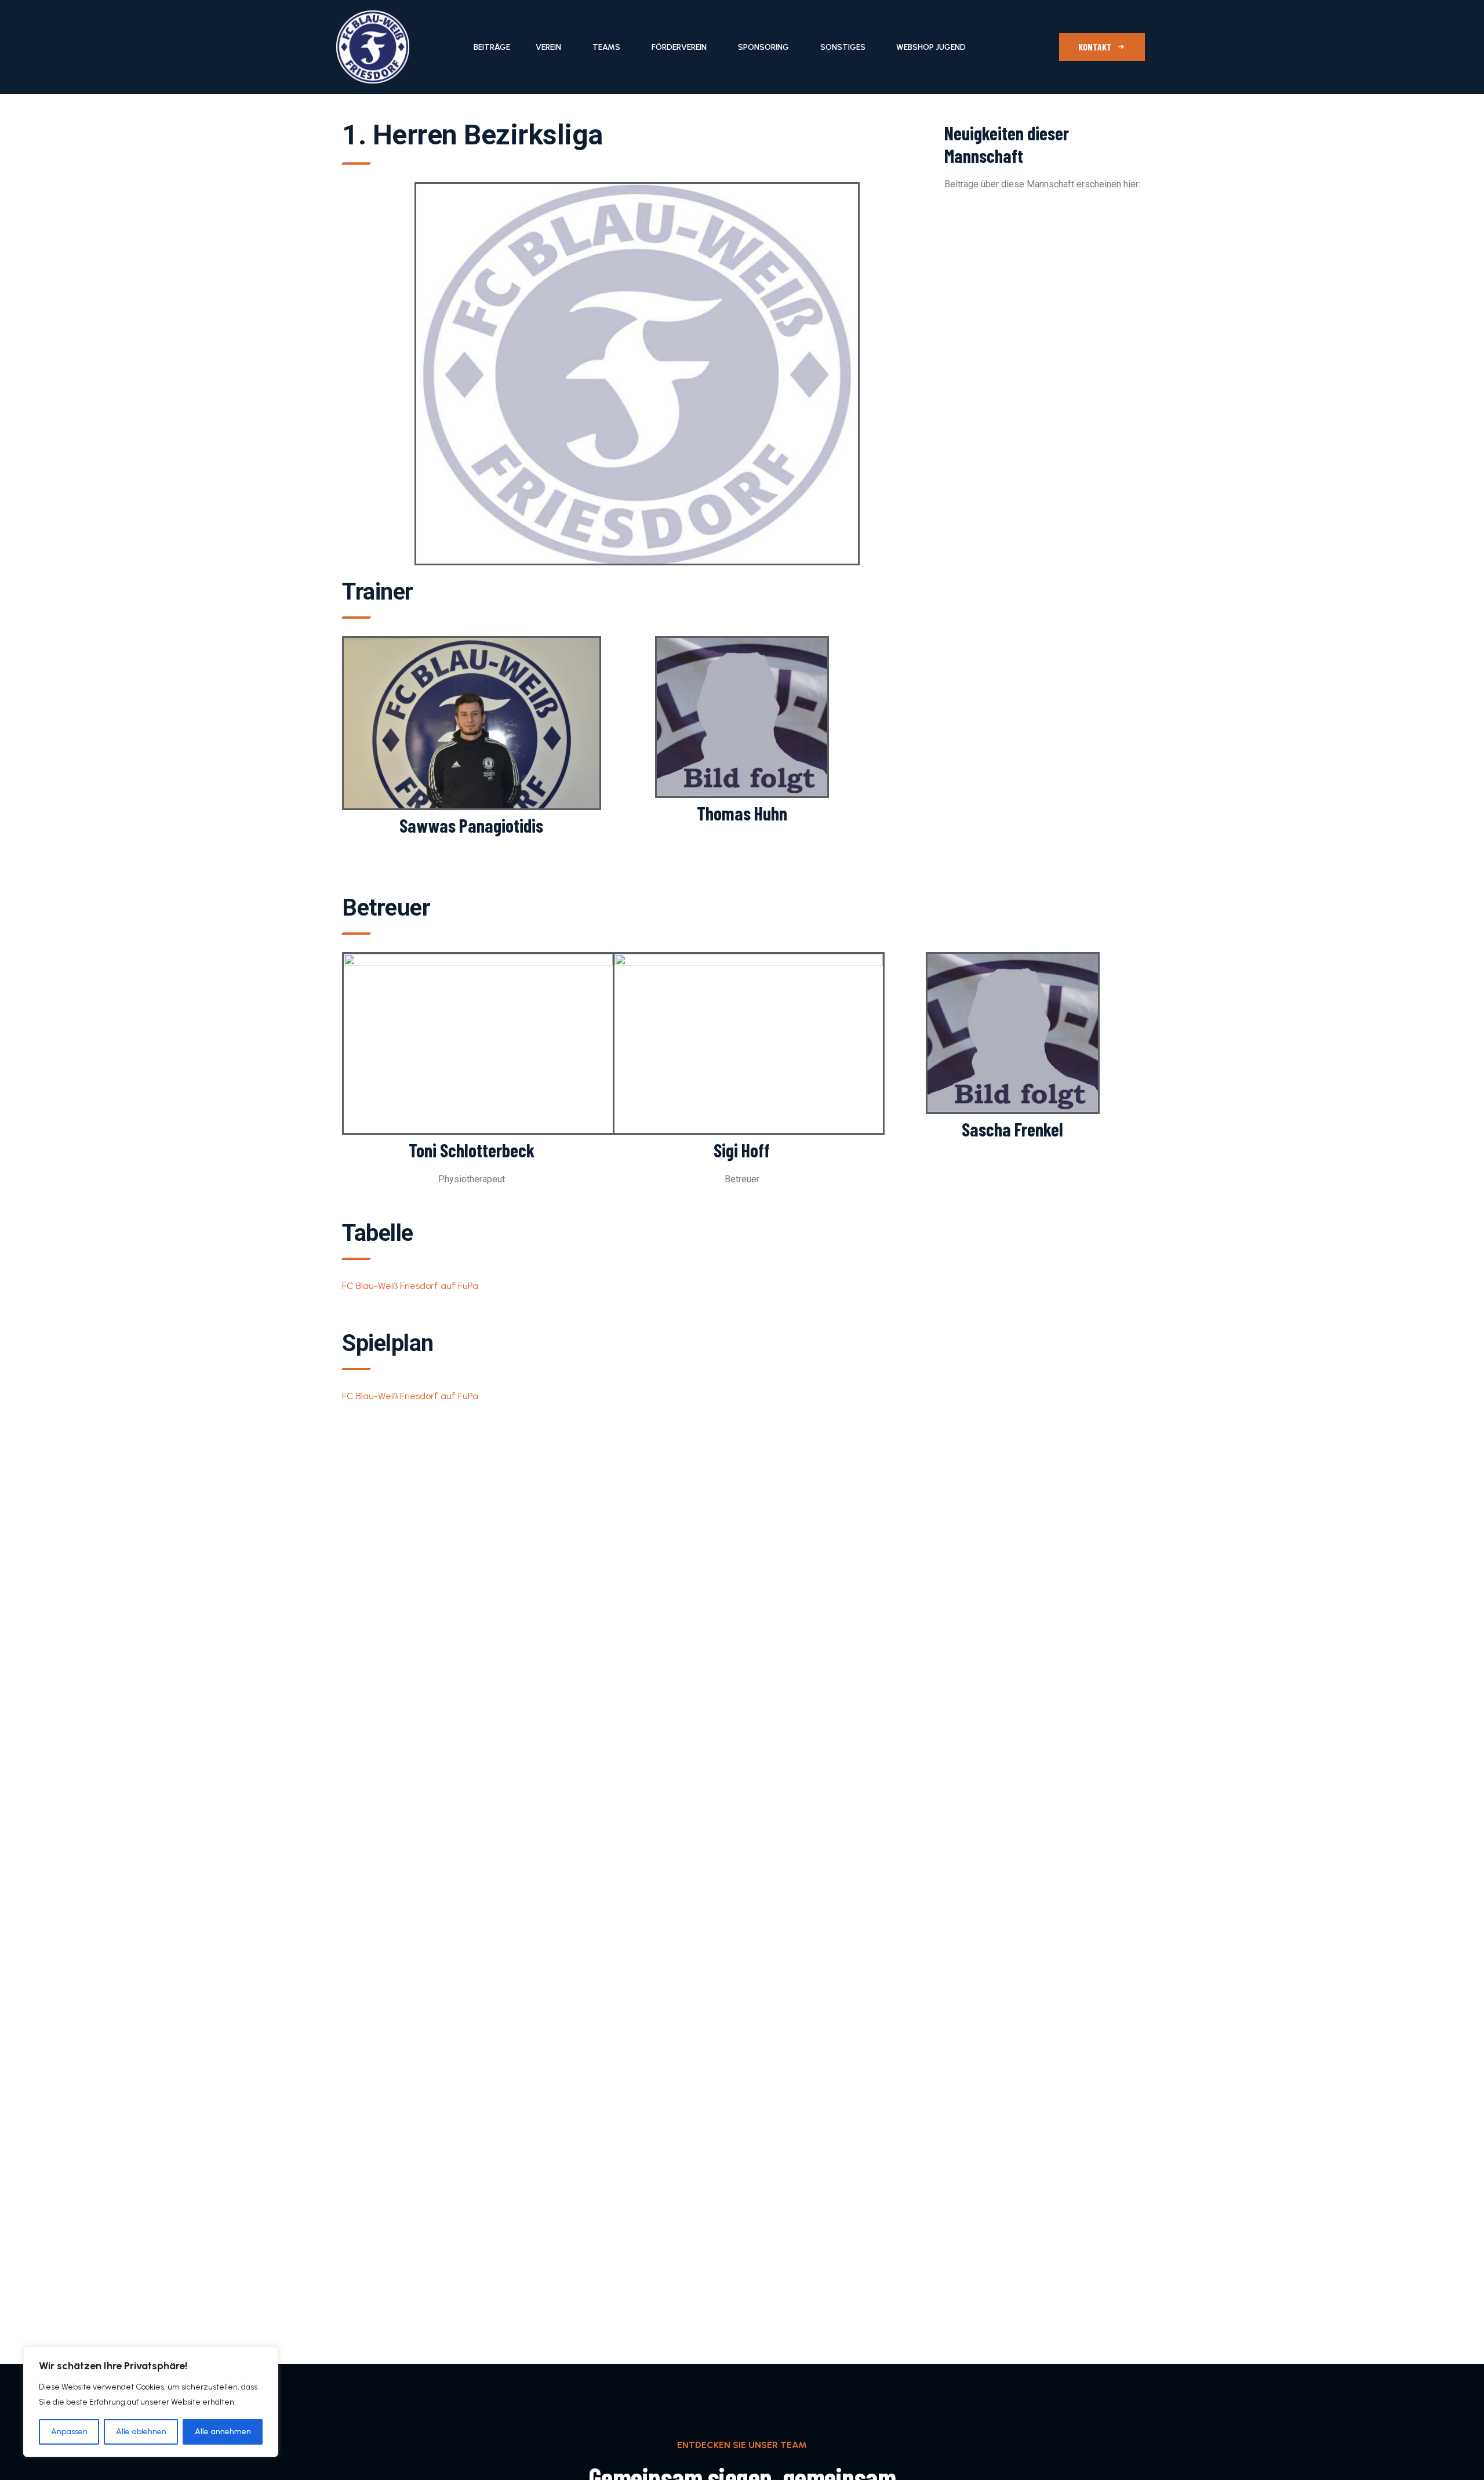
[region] (151, 2402)
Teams (606, 47)
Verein (548, 47)
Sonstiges (843, 47)
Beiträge (492, 47)
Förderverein (679, 47)
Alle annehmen (223, 2432)
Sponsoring (763, 47)
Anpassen (69, 2432)
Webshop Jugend (931, 47)
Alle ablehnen (141, 2432)
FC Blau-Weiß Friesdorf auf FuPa (410, 1286)
